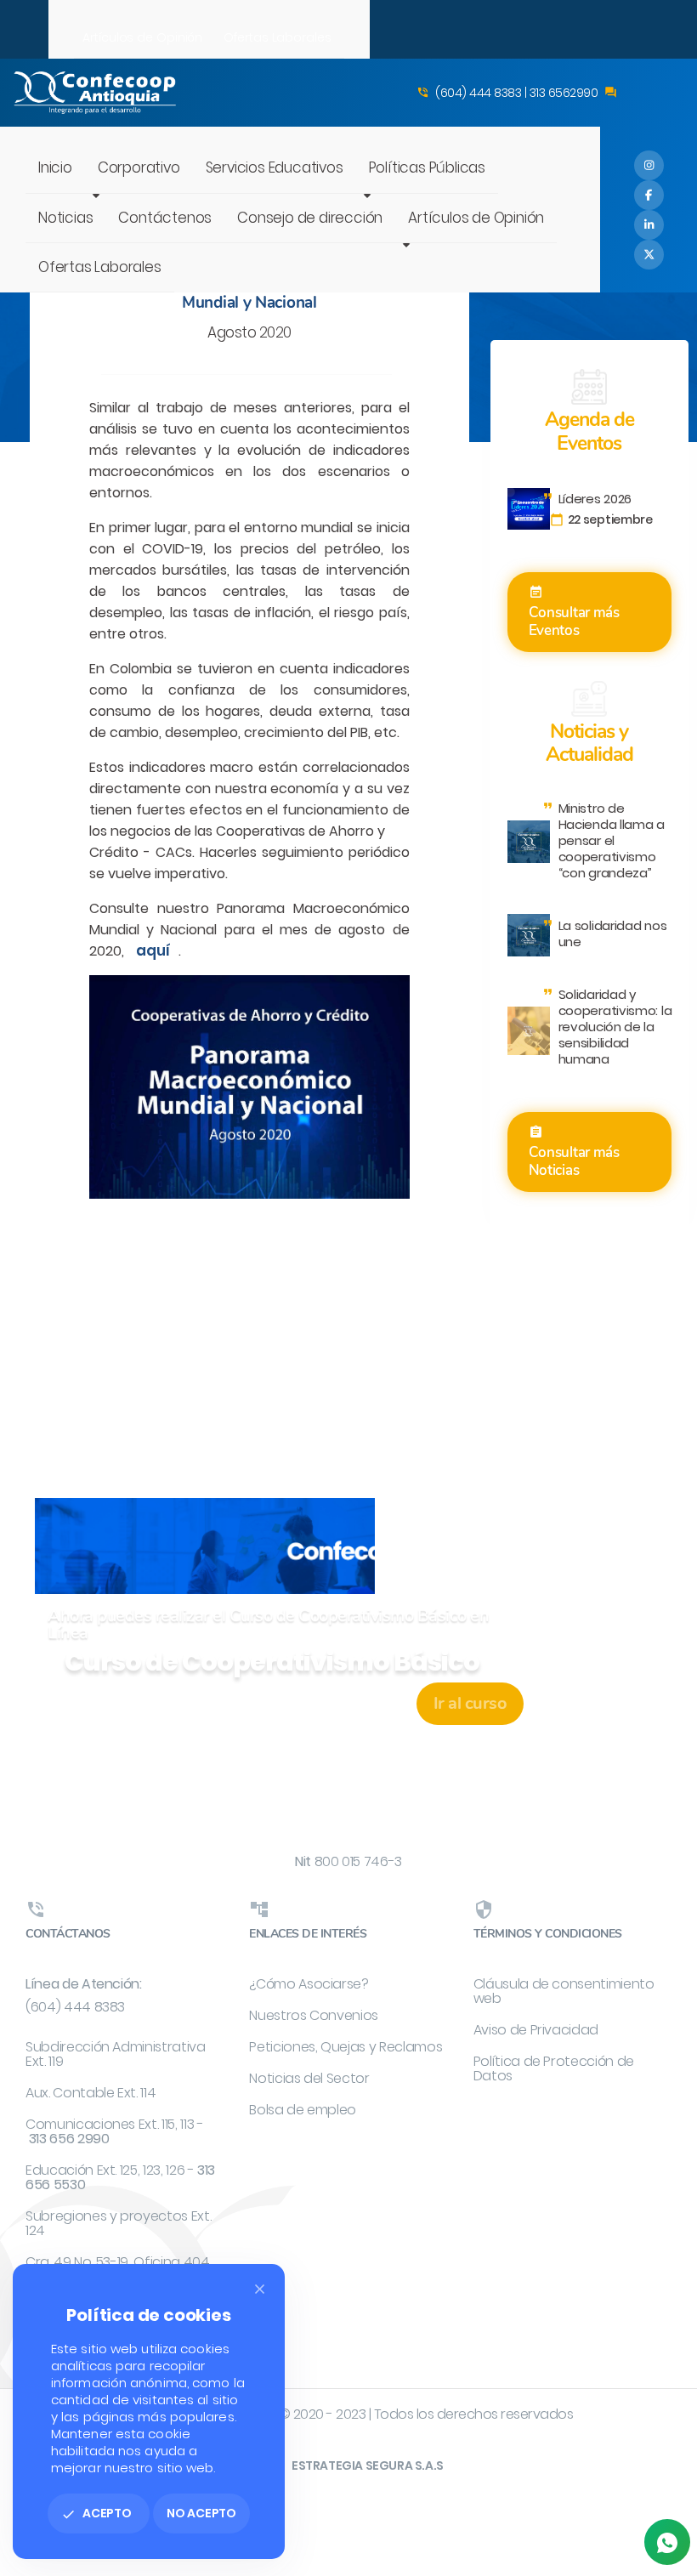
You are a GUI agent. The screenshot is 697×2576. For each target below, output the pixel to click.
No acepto (201, 2513)
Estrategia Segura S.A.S (368, 2465)
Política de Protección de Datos (554, 2068)
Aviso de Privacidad (536, 2030)
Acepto (96, 2513)
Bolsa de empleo (303, 2110)
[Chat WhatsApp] (667, 2542)
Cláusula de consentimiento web (564, 1991)
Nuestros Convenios (314, 2015)
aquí (153, 950)
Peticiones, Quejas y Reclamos (346, 2047)
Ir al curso (470, 1703)
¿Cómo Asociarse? (309, 1984)
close (260, 2289)
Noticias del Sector (309, 2078)
